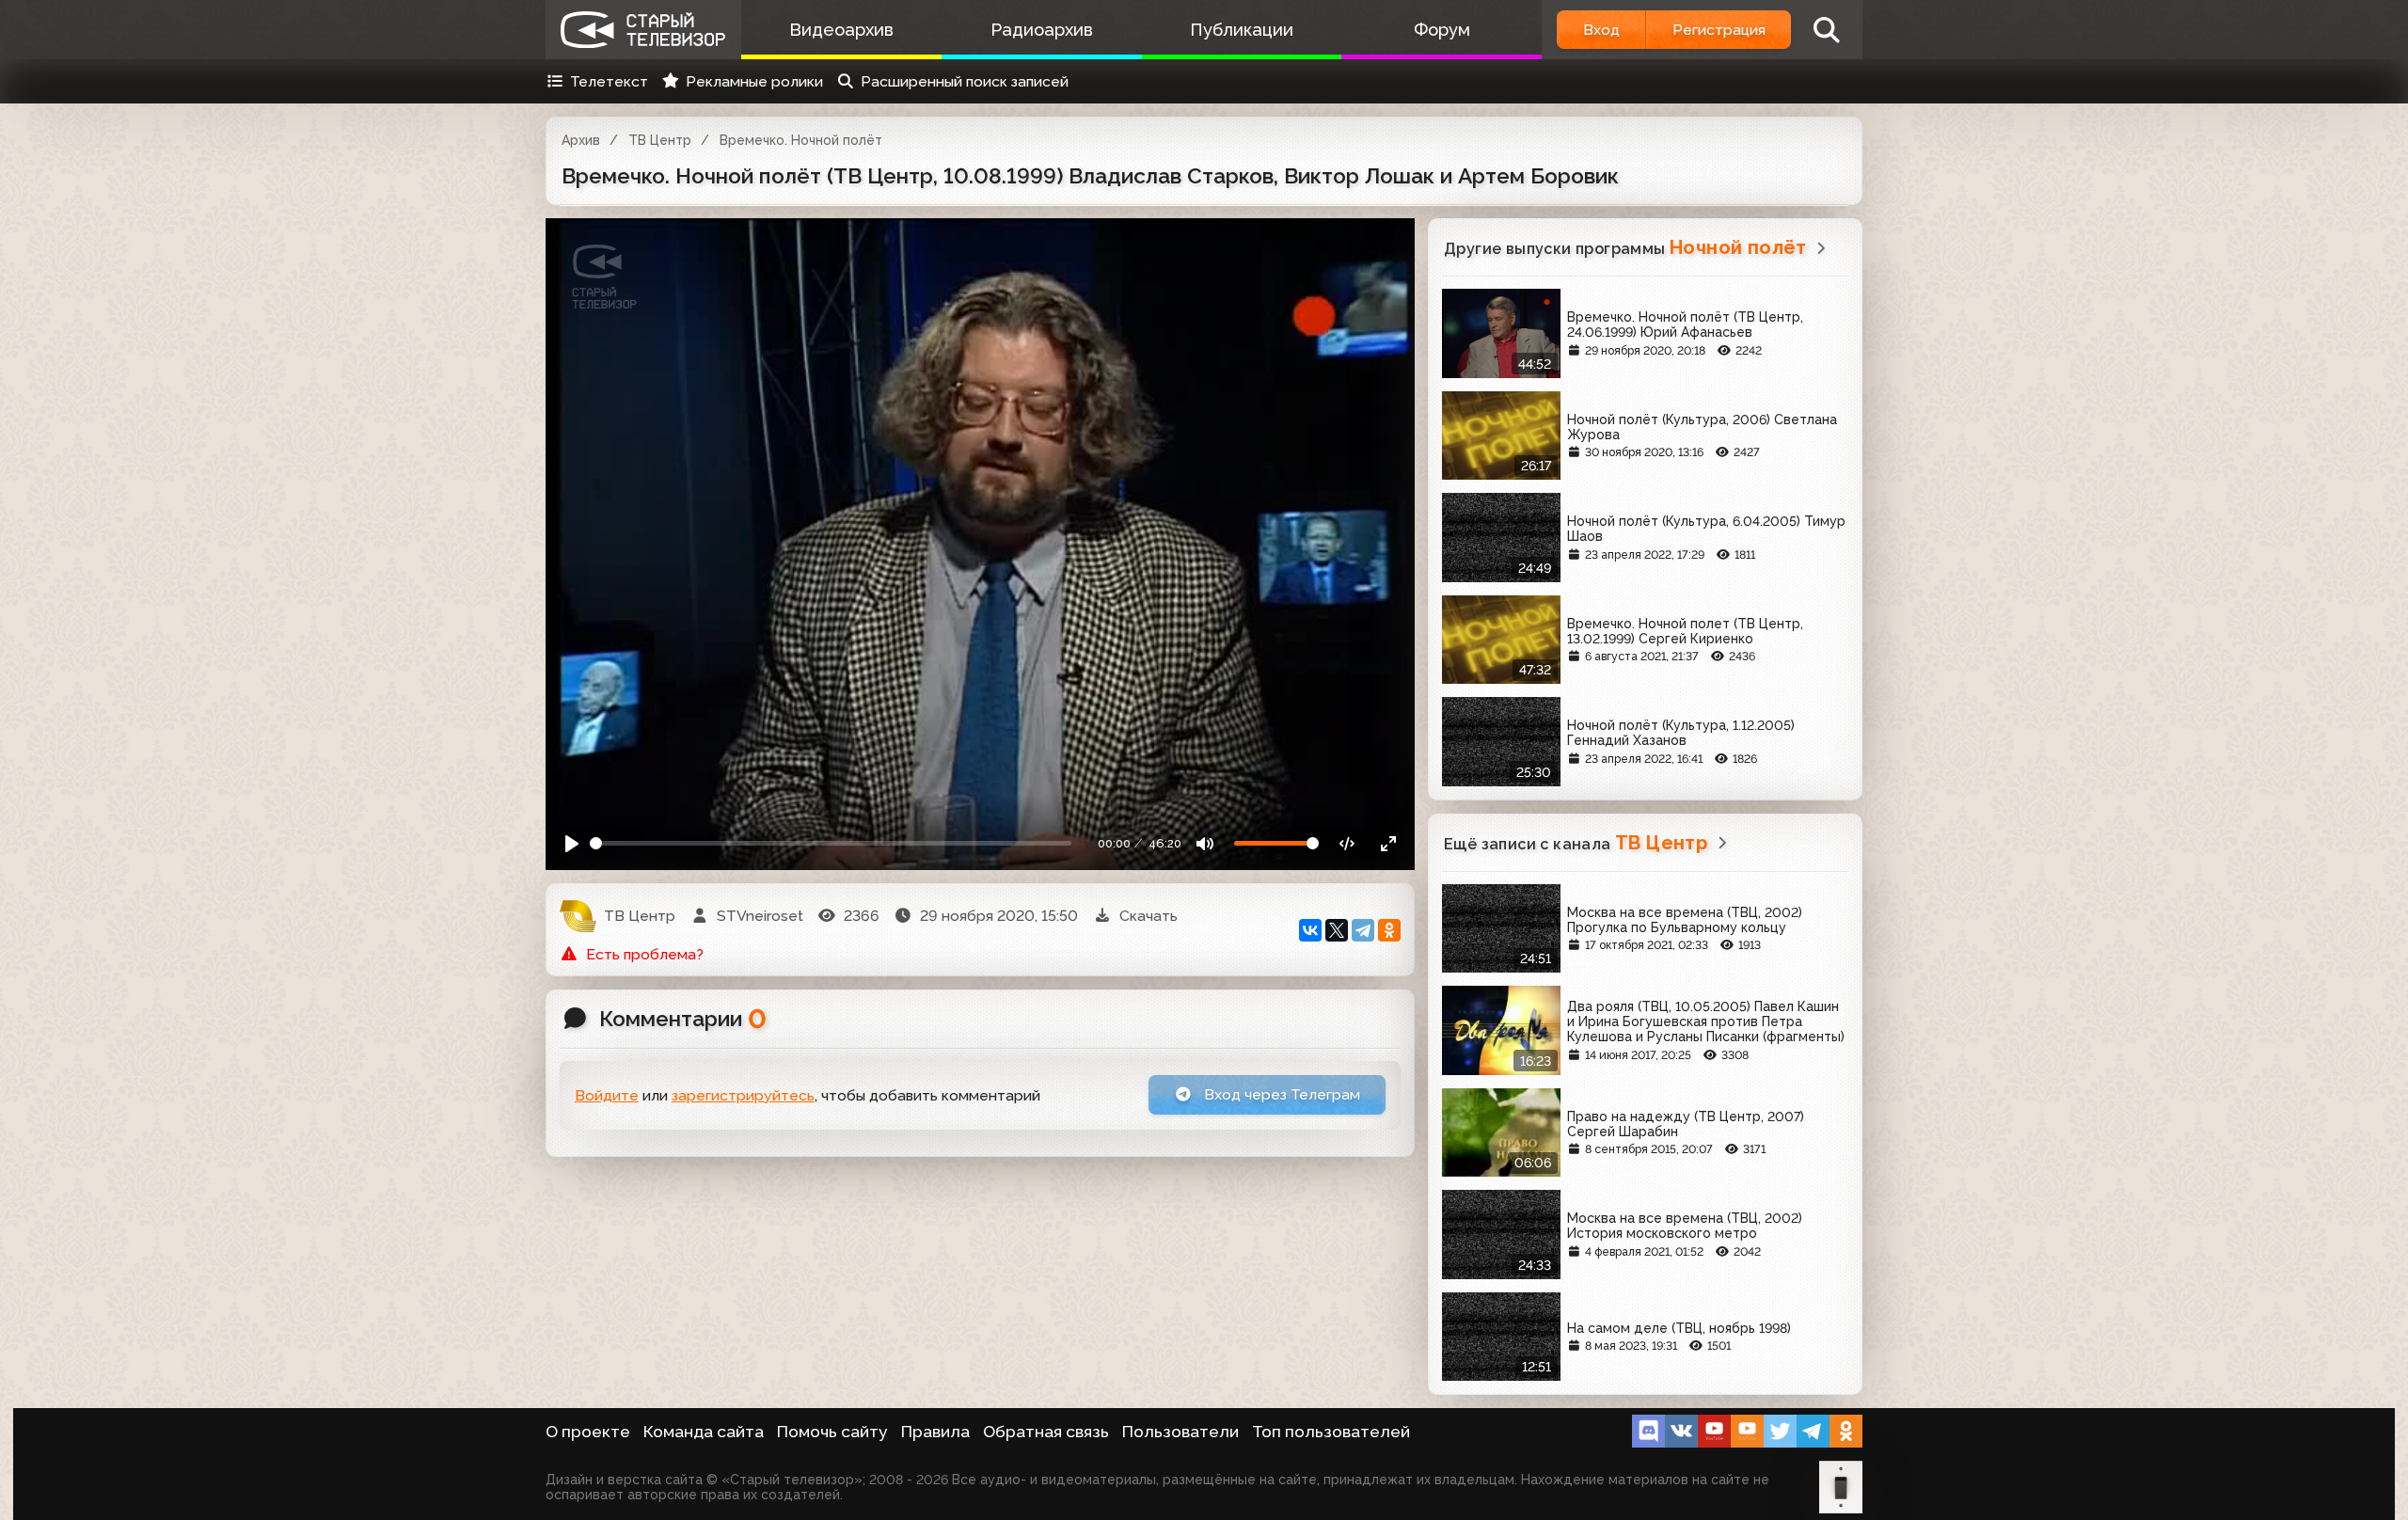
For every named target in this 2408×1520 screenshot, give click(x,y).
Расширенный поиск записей (965, 81)
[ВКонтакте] (1310, 930)
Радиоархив (1042, 30)
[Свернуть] (1388, 843)
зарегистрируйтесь (743, 1095)
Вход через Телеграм (1280, 1094)
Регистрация (1719, 30)
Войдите (607, 1095)
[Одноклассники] (1389, 930)
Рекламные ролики (754, 81)
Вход (1601, 30)
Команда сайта (704, 1432)
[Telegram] (1363, 930)
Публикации (1242, 30)
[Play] (572, 843)
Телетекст (609, 81)
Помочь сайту (832, 1432)
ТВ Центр (660, 140)
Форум (1442, 30)
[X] (1337, 930)
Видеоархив (841, 30)
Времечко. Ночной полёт (801, 140)
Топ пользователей (1331, 1432)
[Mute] (1205, 843)
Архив (581, 140)
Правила (935, 1432)
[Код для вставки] (1347, 843)
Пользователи (1180, 1432)
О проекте (588, 1432)
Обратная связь (1046, 1432)
